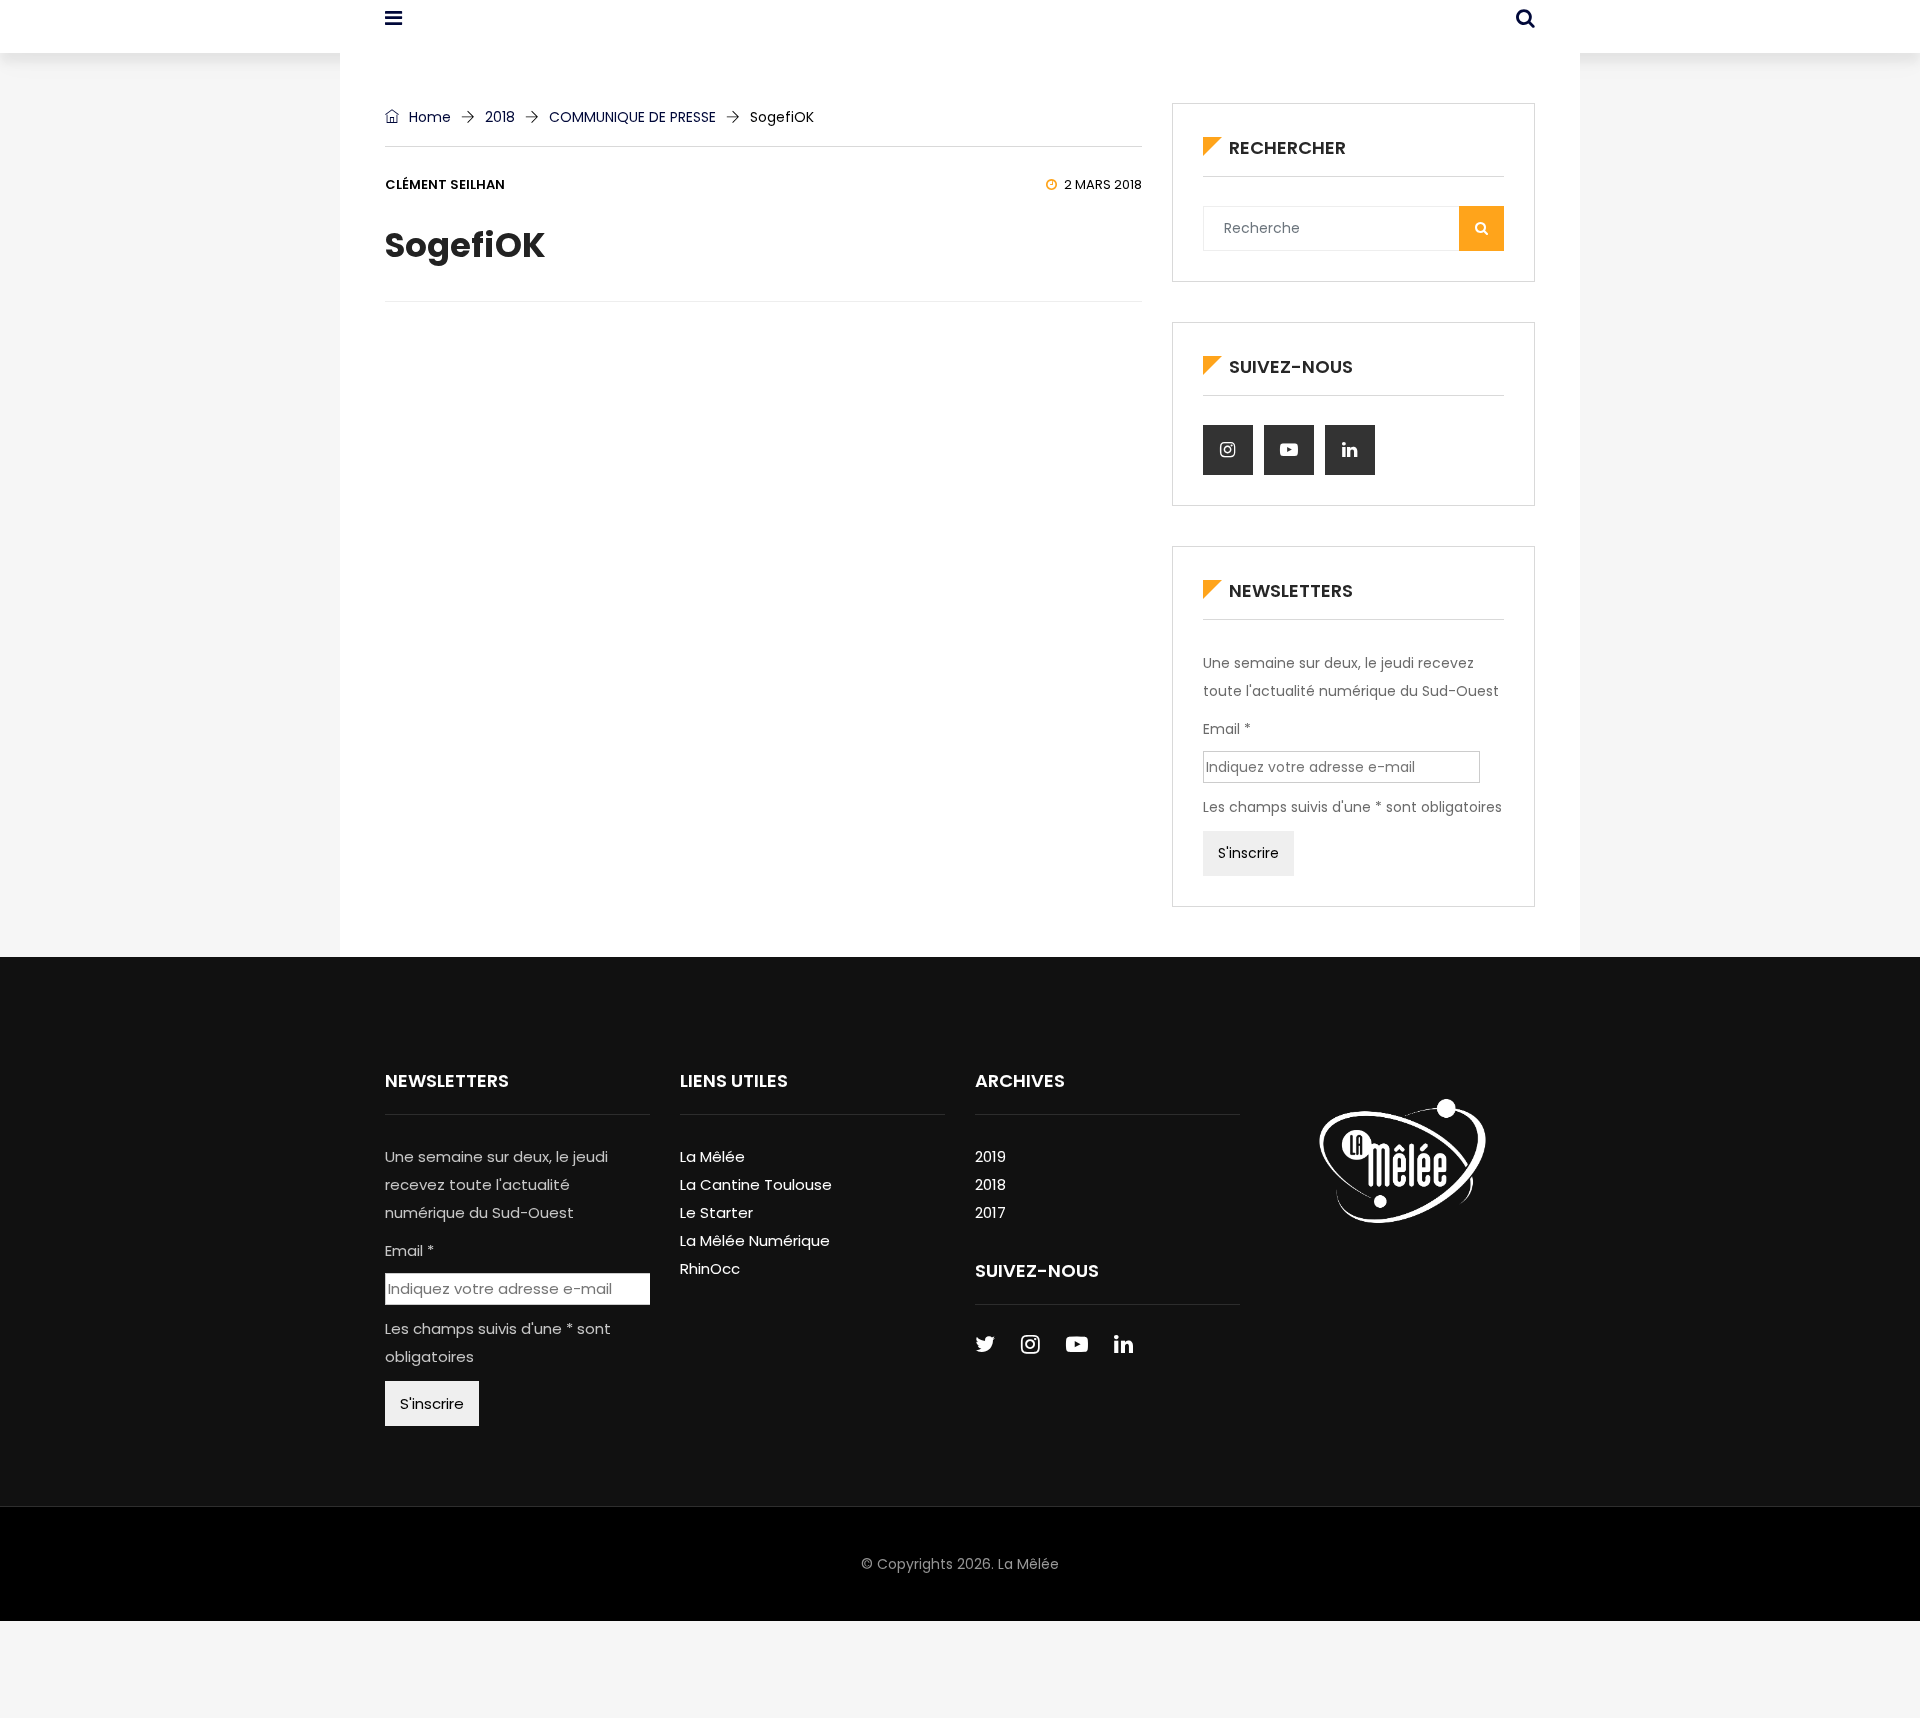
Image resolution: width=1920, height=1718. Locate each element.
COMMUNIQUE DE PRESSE (632, 117)
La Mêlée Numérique (755, 1240)
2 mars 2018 (1103, 184)
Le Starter (716, 1212)
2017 (990, 1212)
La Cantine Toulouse (756, 1184)
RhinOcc (710, 1268)
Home (428, 117)
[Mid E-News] (488, 35)
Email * (1227, 729)
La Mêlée (712, 1156)
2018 (500, 117)
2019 (990, 1156)
